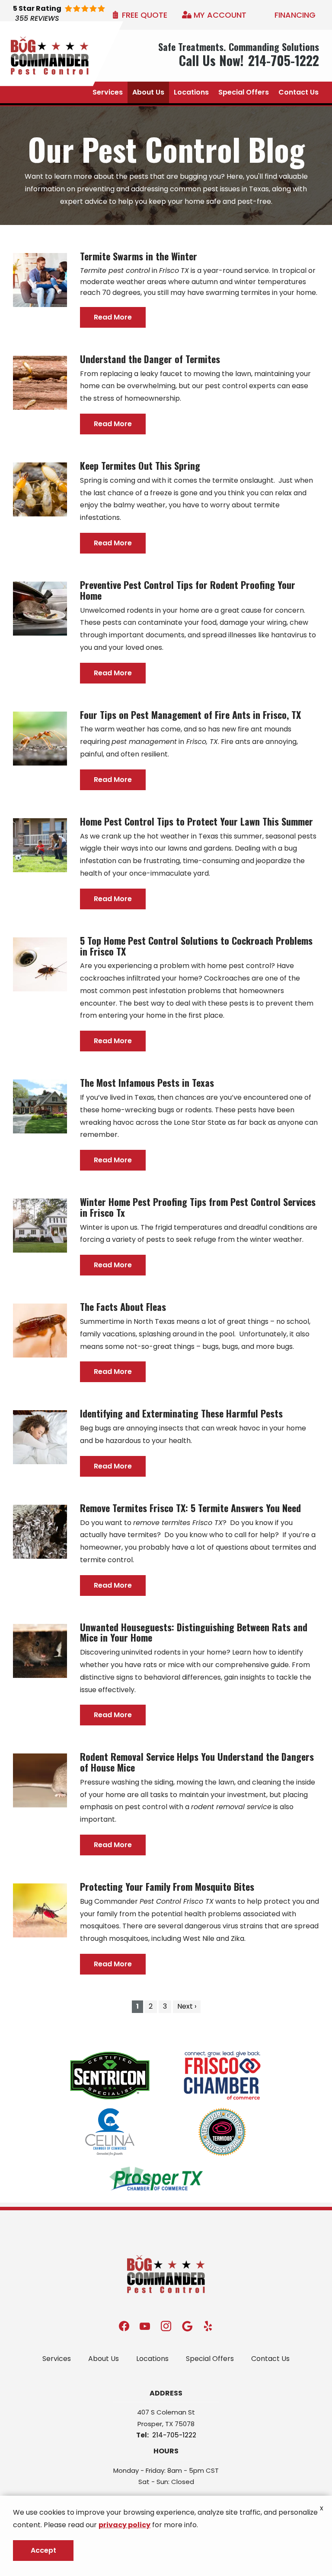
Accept (43, 2550)
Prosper (150, 2424)
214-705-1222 (174, 2435)
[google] (187, 2326)
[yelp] (208, 2326)
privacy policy (124, 2525)
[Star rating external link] (72, 15)
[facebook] (124, 2326)
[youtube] (145, 2326)
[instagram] (166, 2326)
